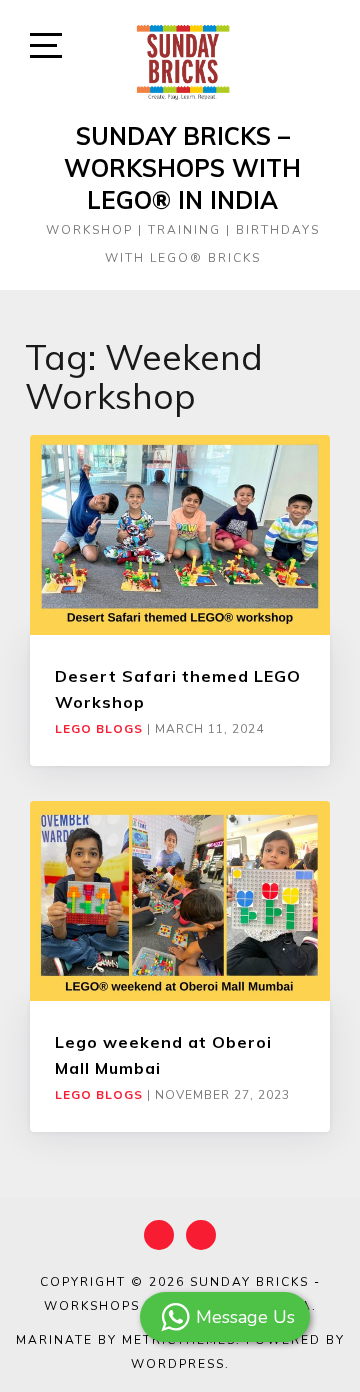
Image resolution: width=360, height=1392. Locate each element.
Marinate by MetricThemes (126, 1340)
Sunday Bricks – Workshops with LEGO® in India (182, 168)
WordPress (178, 1364)
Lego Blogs (99, 729)
